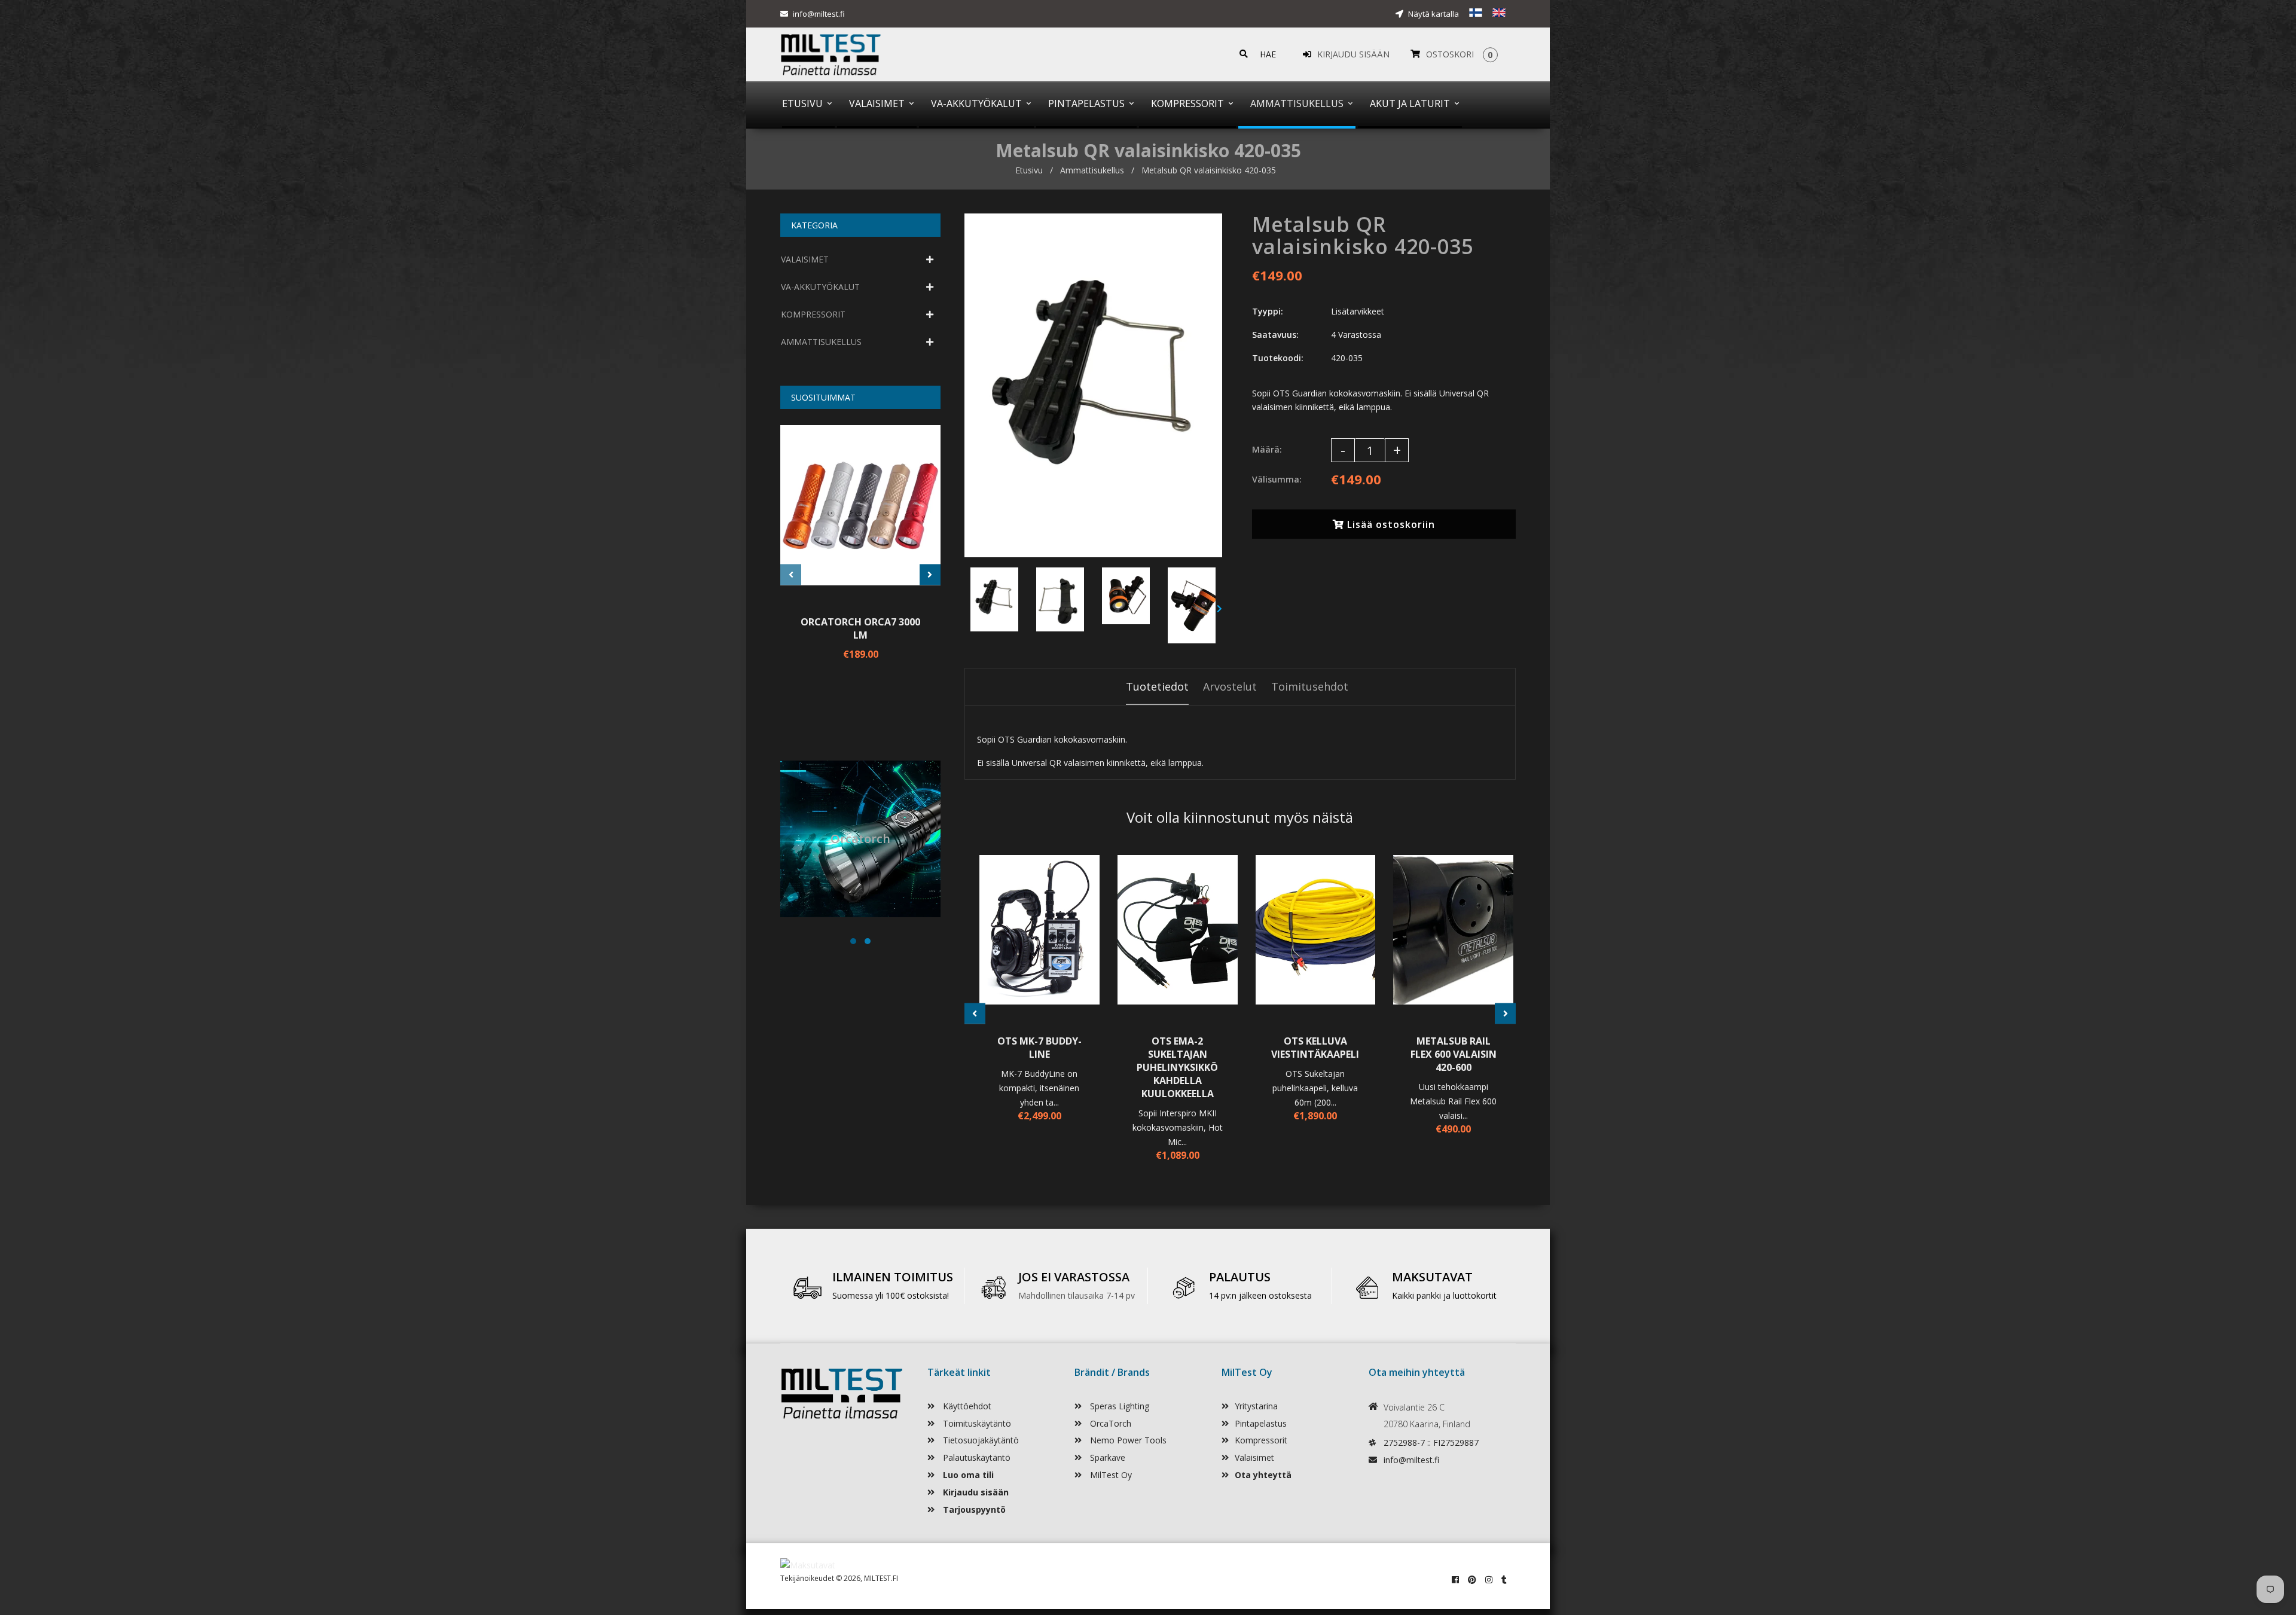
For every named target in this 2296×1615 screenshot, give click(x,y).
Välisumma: (1277, 479)
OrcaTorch (1109, 1423)
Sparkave (1106, 1457)
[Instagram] (1489, 1579)
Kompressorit (1261, 1440)
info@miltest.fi (819, 14)
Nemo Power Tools (1127, 1440)
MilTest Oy (1110, 1475)
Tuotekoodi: (1278, 358)
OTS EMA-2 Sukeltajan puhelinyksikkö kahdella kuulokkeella (1177, 1067)
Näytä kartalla (1433, 14)
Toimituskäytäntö (976, 1423)
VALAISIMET (805, 259)
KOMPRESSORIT (813, 314)
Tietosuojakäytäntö (980, 1440)
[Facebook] (1455, 1579)
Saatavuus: (1275, 335)
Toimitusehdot (1310, 686)
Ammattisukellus (1092, 170)
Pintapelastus (1261, 1423)
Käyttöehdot (966, 1406)
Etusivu (1029, 170)
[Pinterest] (1472, 1579)
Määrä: (1267, 449)
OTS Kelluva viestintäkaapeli (1315, 1048)
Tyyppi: (1268, 311)
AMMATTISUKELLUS (821, 342)
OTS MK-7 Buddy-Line (1039, 1048)
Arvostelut (1230, 686)
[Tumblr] (1504, 1579)
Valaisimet (1254, 1457)
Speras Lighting (1118, 1406)
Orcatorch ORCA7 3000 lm (860, 628)
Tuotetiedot (1157, 686)
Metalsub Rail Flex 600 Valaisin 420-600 (1454, 1054)
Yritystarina (1256, 1406)
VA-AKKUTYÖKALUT (820, 287)
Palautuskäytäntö (976, 1457)
